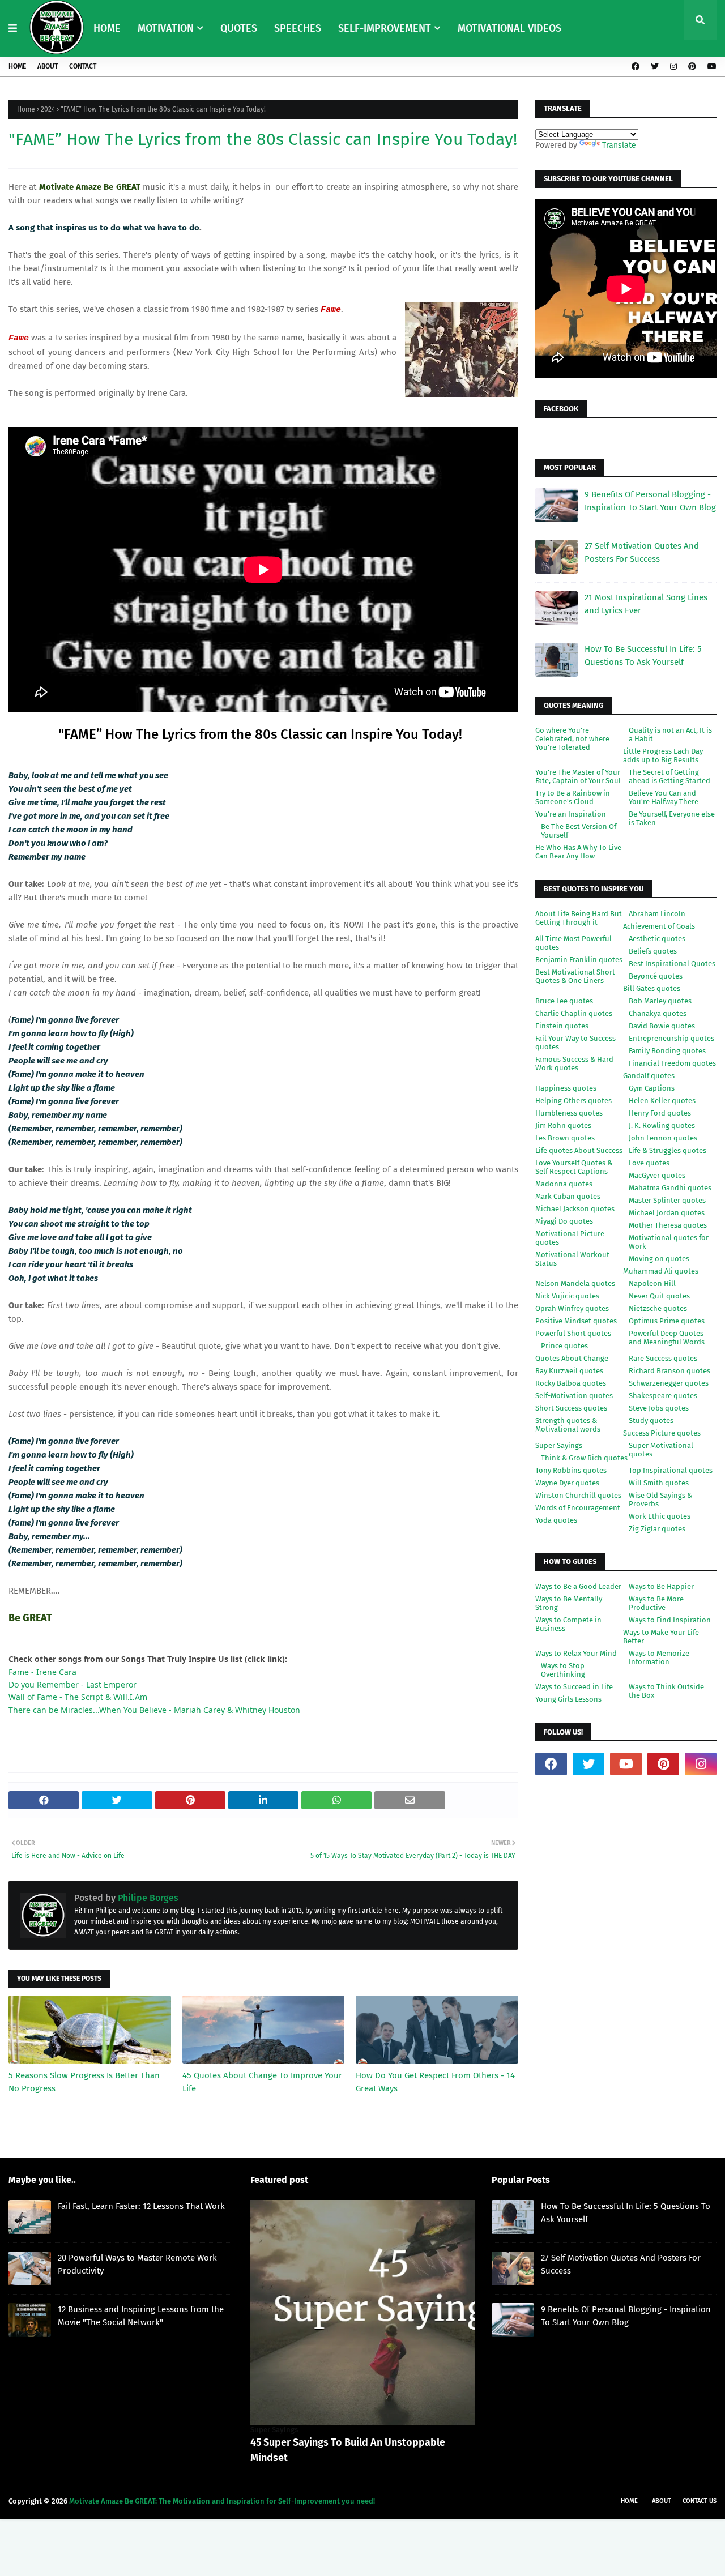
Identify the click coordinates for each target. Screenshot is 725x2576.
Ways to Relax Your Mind (576, 1653)
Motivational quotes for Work (669, 1242)
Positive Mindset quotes (576, 1321)
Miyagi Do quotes (564, 1221)
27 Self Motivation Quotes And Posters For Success (642, 552)
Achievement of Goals (659, 926)
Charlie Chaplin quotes (574, 1013)
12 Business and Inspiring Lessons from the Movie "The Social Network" (141, 2316)
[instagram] (673, 67)
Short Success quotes (571, 1408)
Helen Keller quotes (662, 1101)
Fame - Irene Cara (42, 1672)
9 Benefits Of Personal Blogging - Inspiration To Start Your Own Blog (650, 501)
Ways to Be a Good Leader (578, 1586)
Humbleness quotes (569, 1113)
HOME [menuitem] (107, 28)
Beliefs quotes (653, 951)
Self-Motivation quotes (574, 1396)
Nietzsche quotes (658, 1308)
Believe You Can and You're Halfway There (664, 797)
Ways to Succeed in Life (574, 1687)
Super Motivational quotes (661, 1450)
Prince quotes (564, 1346)
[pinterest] (692, 67)
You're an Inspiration (571, 814)
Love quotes (649, 1163)
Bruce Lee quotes (564, 1001)
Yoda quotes (556, 1520)
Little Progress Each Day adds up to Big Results (663, 755)
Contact (83, 66)
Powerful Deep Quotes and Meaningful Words (667, 1338)
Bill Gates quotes (652, 988)
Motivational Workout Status (572, 1259)
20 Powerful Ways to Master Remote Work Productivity (137, 2264)
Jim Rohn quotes (563, 1125)
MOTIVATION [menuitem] (166, 28)
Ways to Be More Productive (656, 1603)
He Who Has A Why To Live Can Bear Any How (578, 852)
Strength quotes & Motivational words (568, 1425)
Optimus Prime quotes (667, 1321)
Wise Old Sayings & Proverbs (660, 1500)
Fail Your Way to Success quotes (575, 1043)
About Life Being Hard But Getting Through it (579, 918)
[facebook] (636, 67)
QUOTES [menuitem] (239, 28)
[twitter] (655, 67)
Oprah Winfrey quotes (572, 1308)
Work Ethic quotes (660, 1516)
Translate (619, 145)
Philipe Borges (147, 1898)
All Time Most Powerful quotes (573, 943)
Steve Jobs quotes (659, 1408)
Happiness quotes (566, 1088)
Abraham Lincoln (657, 914)
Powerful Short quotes (573, 1333)
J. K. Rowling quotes (662, 1125)
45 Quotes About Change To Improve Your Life (262, 2082)
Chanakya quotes (658, 1013)
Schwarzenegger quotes (669, 1383)
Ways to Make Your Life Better (661, 1637)
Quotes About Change (572, 1358)
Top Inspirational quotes (671, 1470)
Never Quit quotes (659, 1296)
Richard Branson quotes (669, 1371)
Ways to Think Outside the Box (666, 1691)
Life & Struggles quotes (668, 1150)
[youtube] (711, 67)
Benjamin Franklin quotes (579, 960)
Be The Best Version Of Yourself (579, 831)
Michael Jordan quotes (667, 1213)
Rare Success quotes (663, 1358)
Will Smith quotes (659, 1483)
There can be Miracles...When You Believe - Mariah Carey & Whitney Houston (154, 1710)
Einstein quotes (562, 1026)
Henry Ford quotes (660, 1113)
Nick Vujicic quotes (567, 1296)
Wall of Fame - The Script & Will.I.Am (78, 1697)
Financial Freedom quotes (672, 1063)
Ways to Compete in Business (568, 1624)
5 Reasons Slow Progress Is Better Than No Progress (84, 2082)
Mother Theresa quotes (668, 1225)
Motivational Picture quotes (570, 1238)
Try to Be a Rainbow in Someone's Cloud (573, 797)
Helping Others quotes (573, 1101)
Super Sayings (559, 1445)
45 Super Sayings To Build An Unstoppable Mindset (348, 2450)
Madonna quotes (564, 1184)
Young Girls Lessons (568, 1699)
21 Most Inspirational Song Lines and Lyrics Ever (646, 604)
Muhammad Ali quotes (661, 1271)
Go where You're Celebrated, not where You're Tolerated (572, 739)
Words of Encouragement (578, 1508)
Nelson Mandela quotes (575, 1283)
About (48, 66)
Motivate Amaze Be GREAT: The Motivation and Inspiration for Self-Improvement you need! (222, 2501)
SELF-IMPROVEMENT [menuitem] (385, 28)
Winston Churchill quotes (578, 1495)
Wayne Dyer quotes (567, 1483)
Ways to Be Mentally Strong (569, 1603)
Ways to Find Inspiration (670, 1620)
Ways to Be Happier (661, 1586)
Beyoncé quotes (656, 976)
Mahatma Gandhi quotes (670, 1188)
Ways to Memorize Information (659, 1657)
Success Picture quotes (662, 1433)
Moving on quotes (659, 1259)
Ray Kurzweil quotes (569, 1371)
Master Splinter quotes (667, 1200)
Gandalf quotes (649, 1076)
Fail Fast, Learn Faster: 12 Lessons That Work (141, 2206)
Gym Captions (652, 1088)
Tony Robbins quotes (571, 1470)
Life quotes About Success (579, 1150)
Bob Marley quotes (660, 1001)
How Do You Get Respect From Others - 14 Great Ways (435, 2082)
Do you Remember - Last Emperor (72, 1684)
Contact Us (700, 2501)
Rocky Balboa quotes (571, 1383)
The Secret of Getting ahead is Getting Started (669, 776)
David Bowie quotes (662, 1026)
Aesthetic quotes (657, 939)
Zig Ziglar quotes (657, 1529)
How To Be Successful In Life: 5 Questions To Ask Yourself (643, 655)
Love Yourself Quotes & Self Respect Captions (574, 1167)
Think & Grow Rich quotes (584, 1458)
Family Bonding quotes (667, 1051)
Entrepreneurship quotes (671, 1038)
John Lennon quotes (663, 1138)
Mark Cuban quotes (568, 1196)
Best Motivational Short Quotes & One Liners (575, 976)
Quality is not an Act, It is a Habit (670, 734)
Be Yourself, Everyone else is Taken (672, 818)
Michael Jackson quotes (575, 1209)
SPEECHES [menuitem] (298, 28)
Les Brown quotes (565, 1138)
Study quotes (651, 1421)
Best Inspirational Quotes (672, 964)
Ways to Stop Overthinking (563, 1670)
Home (17, 66)
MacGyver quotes (657, 1175)
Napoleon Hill (652, 1283)
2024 (48, 109)
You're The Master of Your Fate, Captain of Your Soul (578, 776)
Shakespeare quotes (663, 1396)
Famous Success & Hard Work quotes (574, 1063)
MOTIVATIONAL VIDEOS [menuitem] (509, 28)
